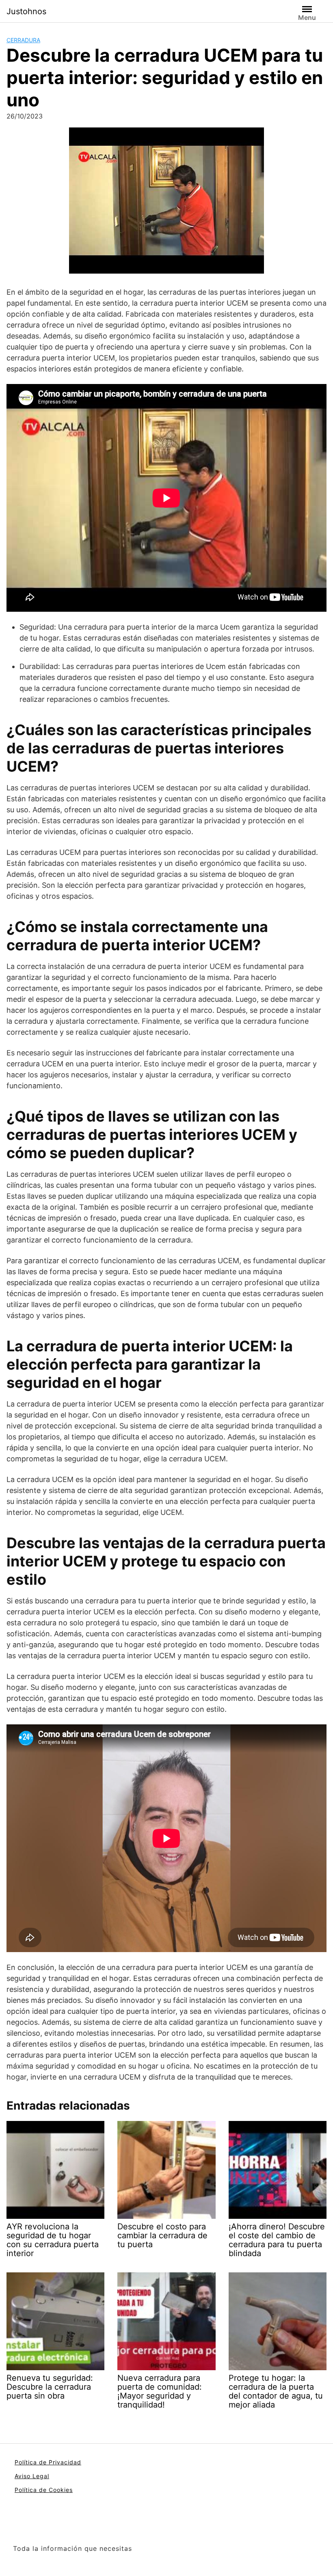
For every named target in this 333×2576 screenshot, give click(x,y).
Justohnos (26, 11)
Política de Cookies (44, 2490)
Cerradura (23, 40)
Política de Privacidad (48, 2462)
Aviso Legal (32, 2476)
